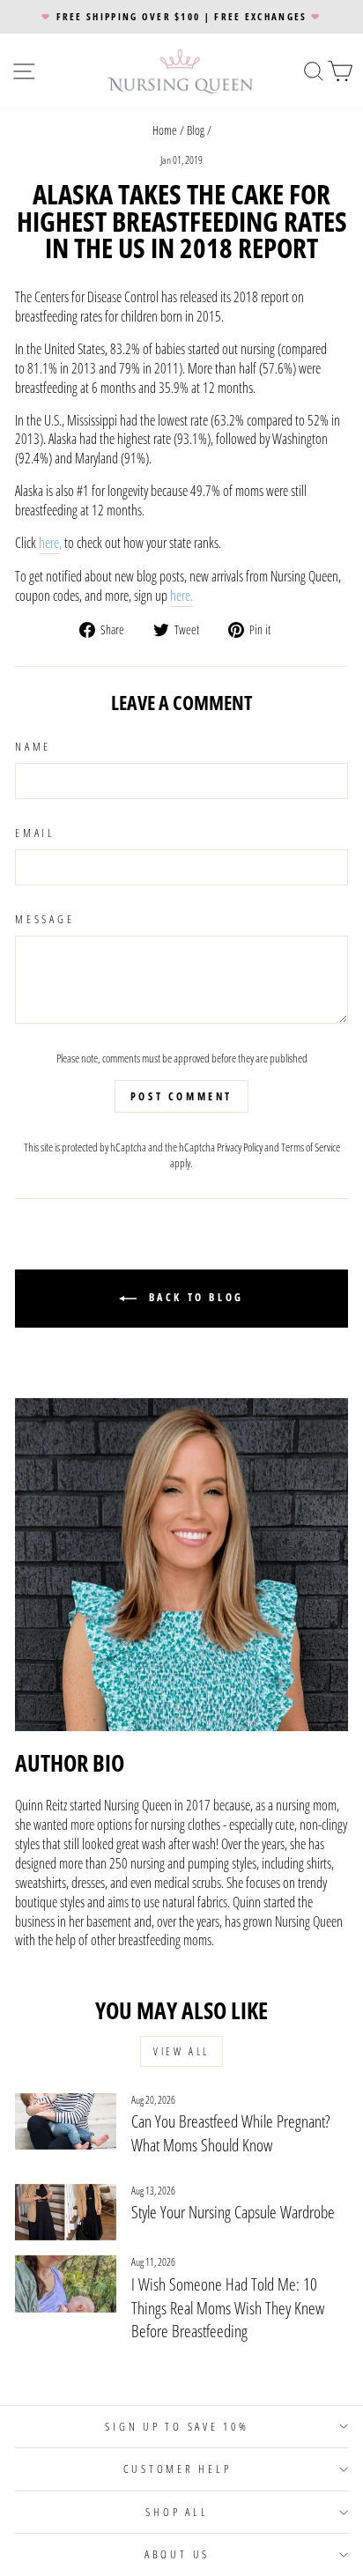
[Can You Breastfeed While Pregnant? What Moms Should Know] (66, 2121)
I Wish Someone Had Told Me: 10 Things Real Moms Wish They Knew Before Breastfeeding (228, 2308)
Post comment (181, 1096)
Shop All (177, 2512)
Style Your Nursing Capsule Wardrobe (233, 2212)
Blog (196, 130)
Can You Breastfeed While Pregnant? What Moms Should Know (230, 2133)
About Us (177, 2554)
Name (33, 747)
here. (181, 596)
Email (35, 833)
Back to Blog (194, 1297)
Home (165, 130)
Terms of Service (311, 1147)
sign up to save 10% (177, 2427)
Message (44, 919)
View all (181, 2051)
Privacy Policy (240, 1147)
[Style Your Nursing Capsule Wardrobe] (66, 2212)
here (49, 543)
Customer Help (178, 2469)
